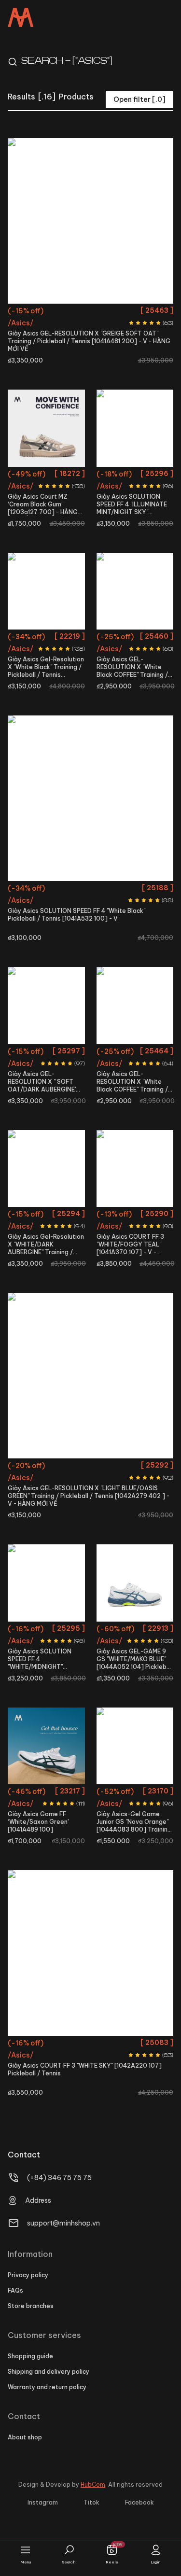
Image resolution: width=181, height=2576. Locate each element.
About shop (25, 2437)
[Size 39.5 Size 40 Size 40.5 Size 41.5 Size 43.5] (135, 1169)
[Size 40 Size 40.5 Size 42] (135, 428)
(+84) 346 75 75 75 (59, 2178)
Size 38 (150, 638)
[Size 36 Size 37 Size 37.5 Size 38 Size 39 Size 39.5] (135, 1006)
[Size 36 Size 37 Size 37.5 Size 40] (90, 1376)
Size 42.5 (91, 329)
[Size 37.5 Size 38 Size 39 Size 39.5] (135, 591)
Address (38, 2200)
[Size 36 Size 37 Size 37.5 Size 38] (135, 1746)
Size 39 (46, 493)
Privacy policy (28, 2275)
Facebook (139, 2502)
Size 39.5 (35, 312)
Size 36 (31, 475)
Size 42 (149, 312)
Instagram (43, 2502)
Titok (91, 2502)
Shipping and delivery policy (49, 2372)
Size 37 (147, 1053)
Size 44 (61, 1233)
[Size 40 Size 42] (46, 1583)
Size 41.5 (122, 312)
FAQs (15, 2290)
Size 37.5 (59, 475)
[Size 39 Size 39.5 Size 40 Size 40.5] (90, 798)
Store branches (31, 2306)
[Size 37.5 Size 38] (46, 1006)
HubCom (93, 2485)
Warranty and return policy (47, 2387)
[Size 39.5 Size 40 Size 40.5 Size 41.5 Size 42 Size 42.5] (90, 221)
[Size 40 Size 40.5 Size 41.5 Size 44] (46, 1169)
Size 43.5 (135, 1250)
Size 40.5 (92, 312)
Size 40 (63, 312)
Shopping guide (30, 2356)
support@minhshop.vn (63, 2223)
